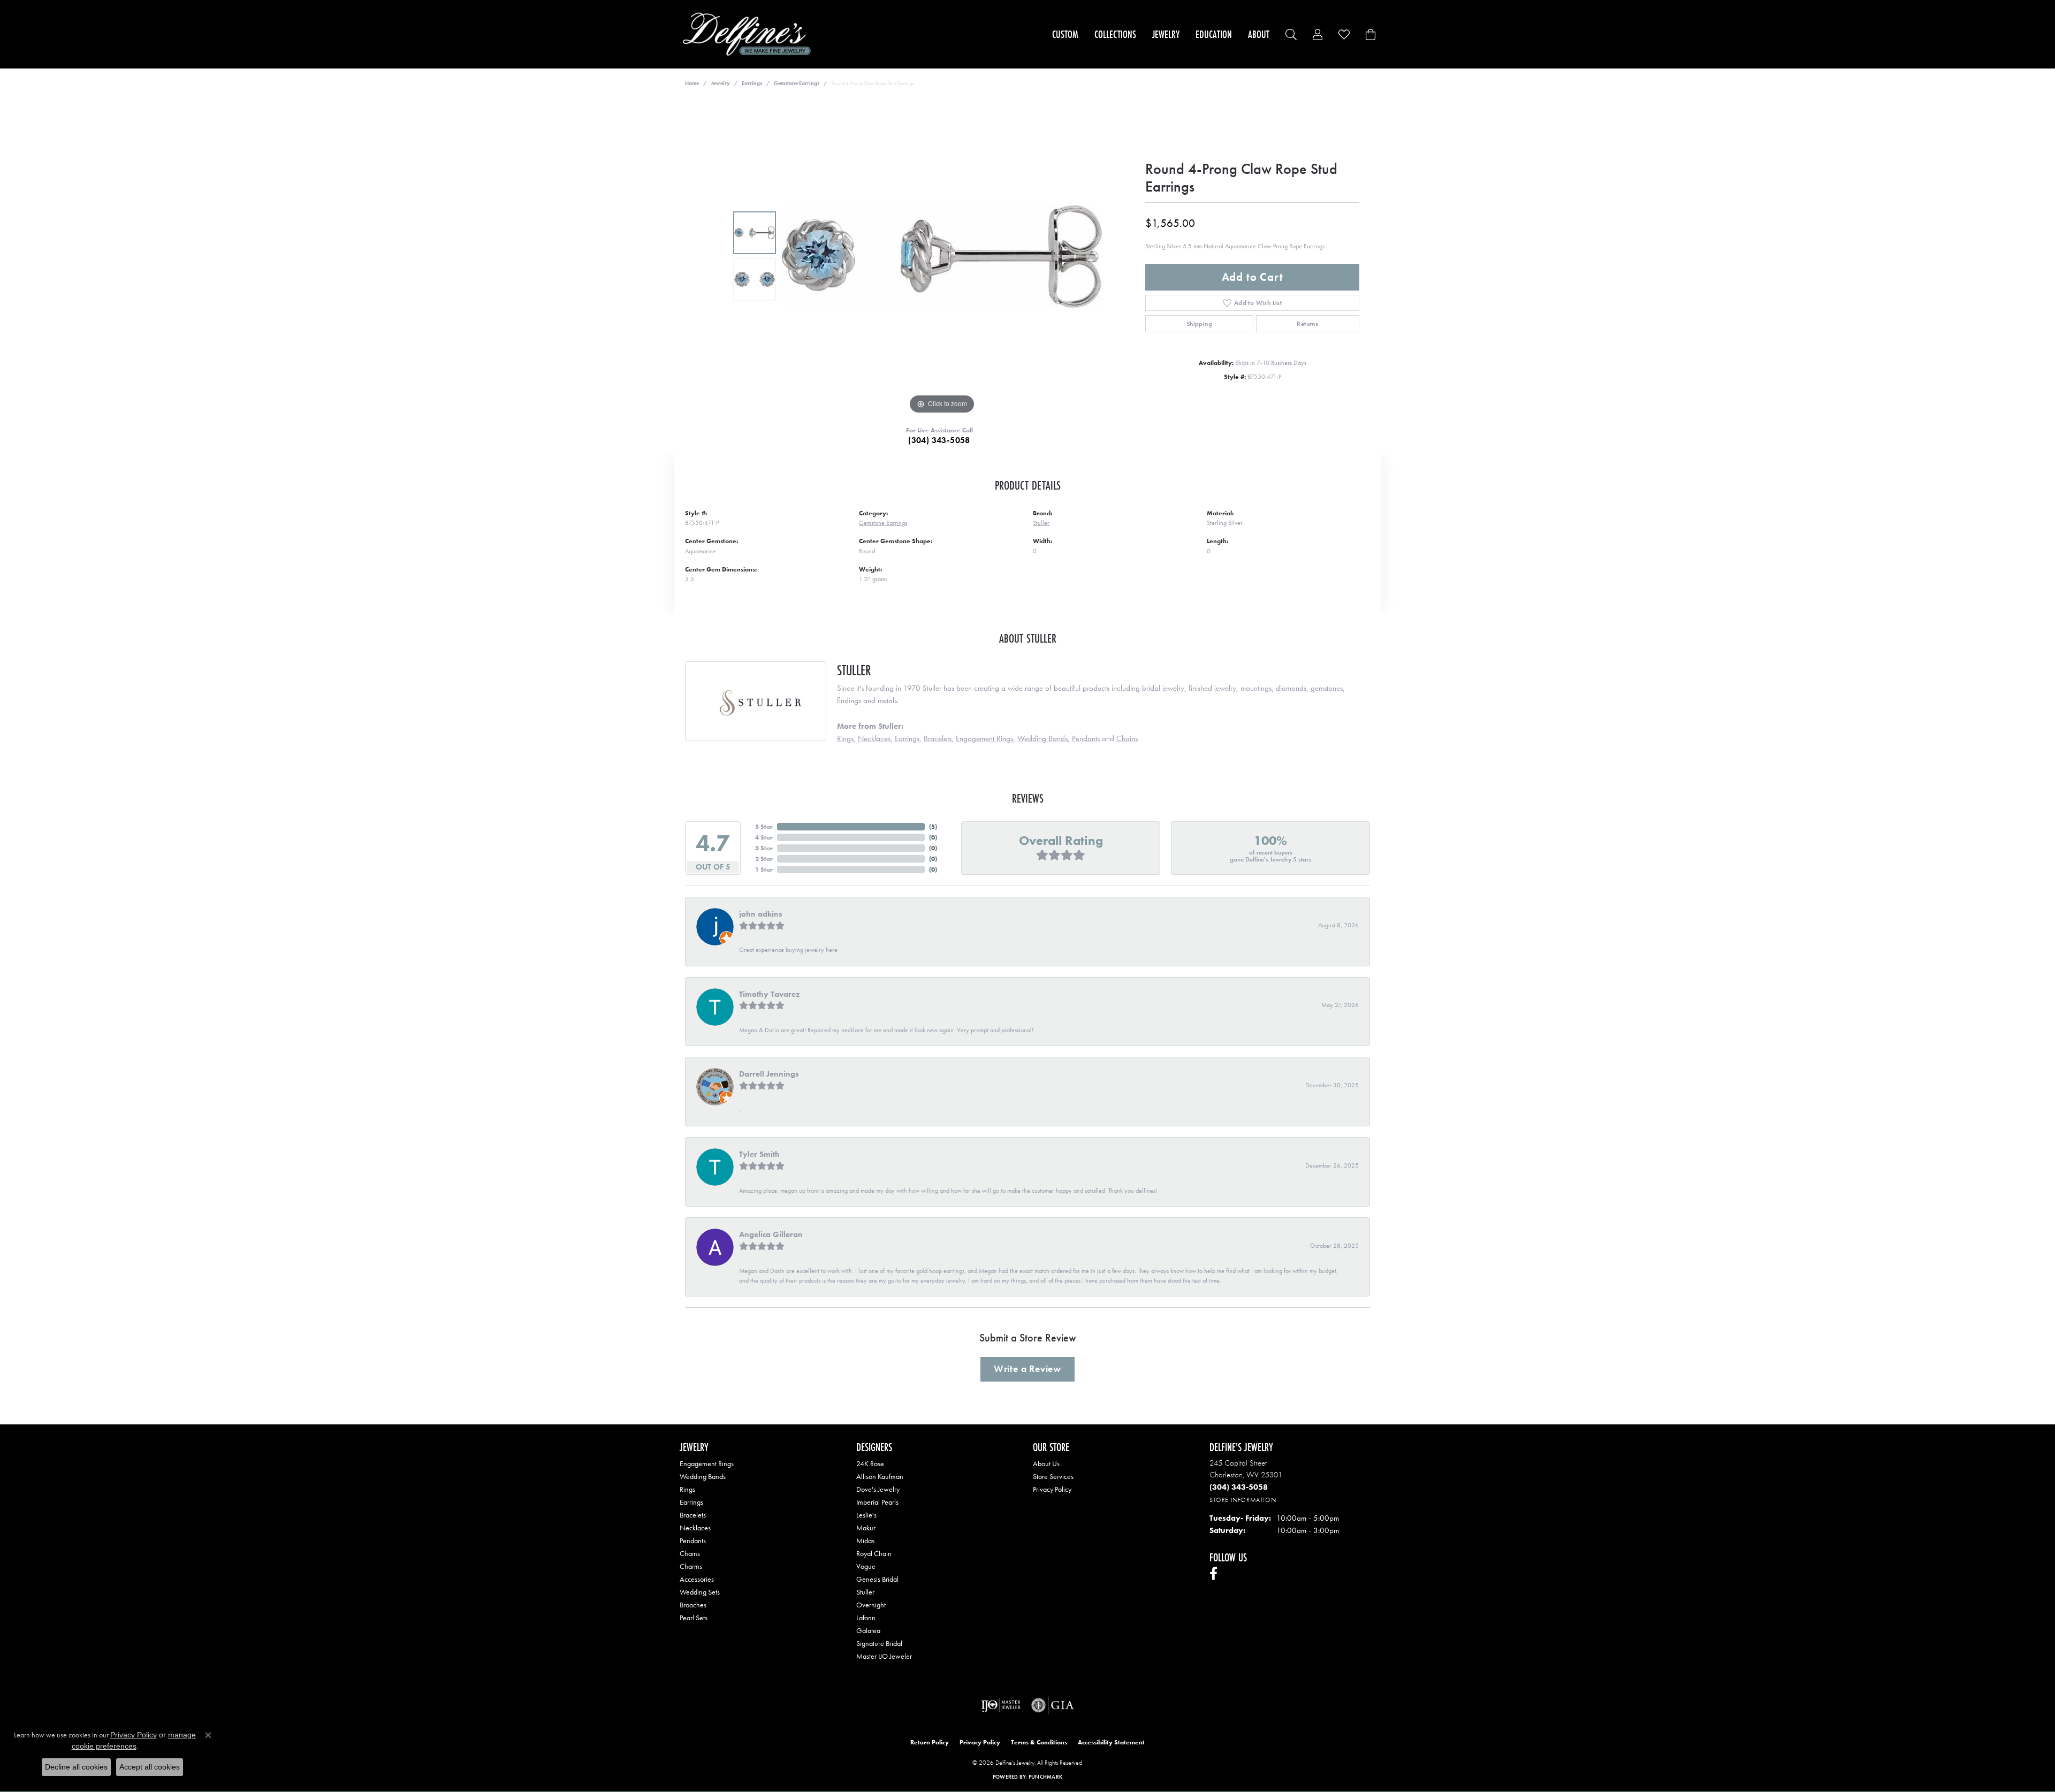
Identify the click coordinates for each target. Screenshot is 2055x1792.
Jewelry (1166, 34)
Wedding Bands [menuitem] (703, 1476)
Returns (1307, 324)
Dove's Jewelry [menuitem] (878, 1489)
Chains (1127, 738)
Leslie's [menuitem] (866, 1515)
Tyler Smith (759, 1154)
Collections (1115, 34)
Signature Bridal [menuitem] (879, 1643)
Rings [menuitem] (687, 1489)
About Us (1046, 1463)
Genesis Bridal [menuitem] (877, 1579)
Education (1214, 34)
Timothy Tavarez (769, 994)
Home (692, 83)
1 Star (764, 870)
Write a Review (1027, 1369)
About (1259, 34)
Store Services (1053, 1476)
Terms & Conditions (1039, 1742)
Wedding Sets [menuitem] (700, 1592)
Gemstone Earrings (797, 83)
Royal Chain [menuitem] (874, 1553)
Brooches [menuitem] (693, 1605)
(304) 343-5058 (939, 440)
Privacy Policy (1052, 1489)
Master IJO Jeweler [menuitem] (884, 1656)
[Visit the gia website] (1053, 1705)
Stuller (1041, 523)
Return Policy (930, 1742)
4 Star (764, 837)
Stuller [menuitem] (865, 1592)
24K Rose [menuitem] (870, 1463)
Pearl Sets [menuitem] (694, 1618)
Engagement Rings (984, 738)
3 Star (764, 848)
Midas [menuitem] (865, 1541)
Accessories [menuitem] (697, 1579)
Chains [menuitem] (690, 1553)
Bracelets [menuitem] (693, 1515)
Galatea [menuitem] (868, 1630)
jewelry (720, 83)
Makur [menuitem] (866, 1528)
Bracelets (938, 738)
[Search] (1291, 35)
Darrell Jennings (769, 1074)
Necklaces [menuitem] (695, 1528)
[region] (942, 256)
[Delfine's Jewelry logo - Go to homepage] (749, 34)
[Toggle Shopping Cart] (1371, 35)
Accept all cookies (150, 1767)
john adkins (761, 914)
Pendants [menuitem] (693, 1541)
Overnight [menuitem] (871, 1605)
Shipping (1199, 324)
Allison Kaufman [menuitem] (880, 1476)
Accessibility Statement (1111, 1742)
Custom (1065, 34)
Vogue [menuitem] (866, 1566)
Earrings (752, 83)
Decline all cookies (76, 1767)
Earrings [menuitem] (691, 1502)
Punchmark (1045, 1777)
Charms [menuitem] (691, 1566)
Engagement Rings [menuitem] (707, 1463)
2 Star (764, 859)
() (933, 827)
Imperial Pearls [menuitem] (877, 1502)
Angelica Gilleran (771, 1234)
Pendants (1086, 738)
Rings (845, 738)
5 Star (764, 827)
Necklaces (874, 738)
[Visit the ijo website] (1001, 1705)
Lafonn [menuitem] (866, 1618)
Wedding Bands (1042, 738)
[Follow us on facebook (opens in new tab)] (1213, 1574)
